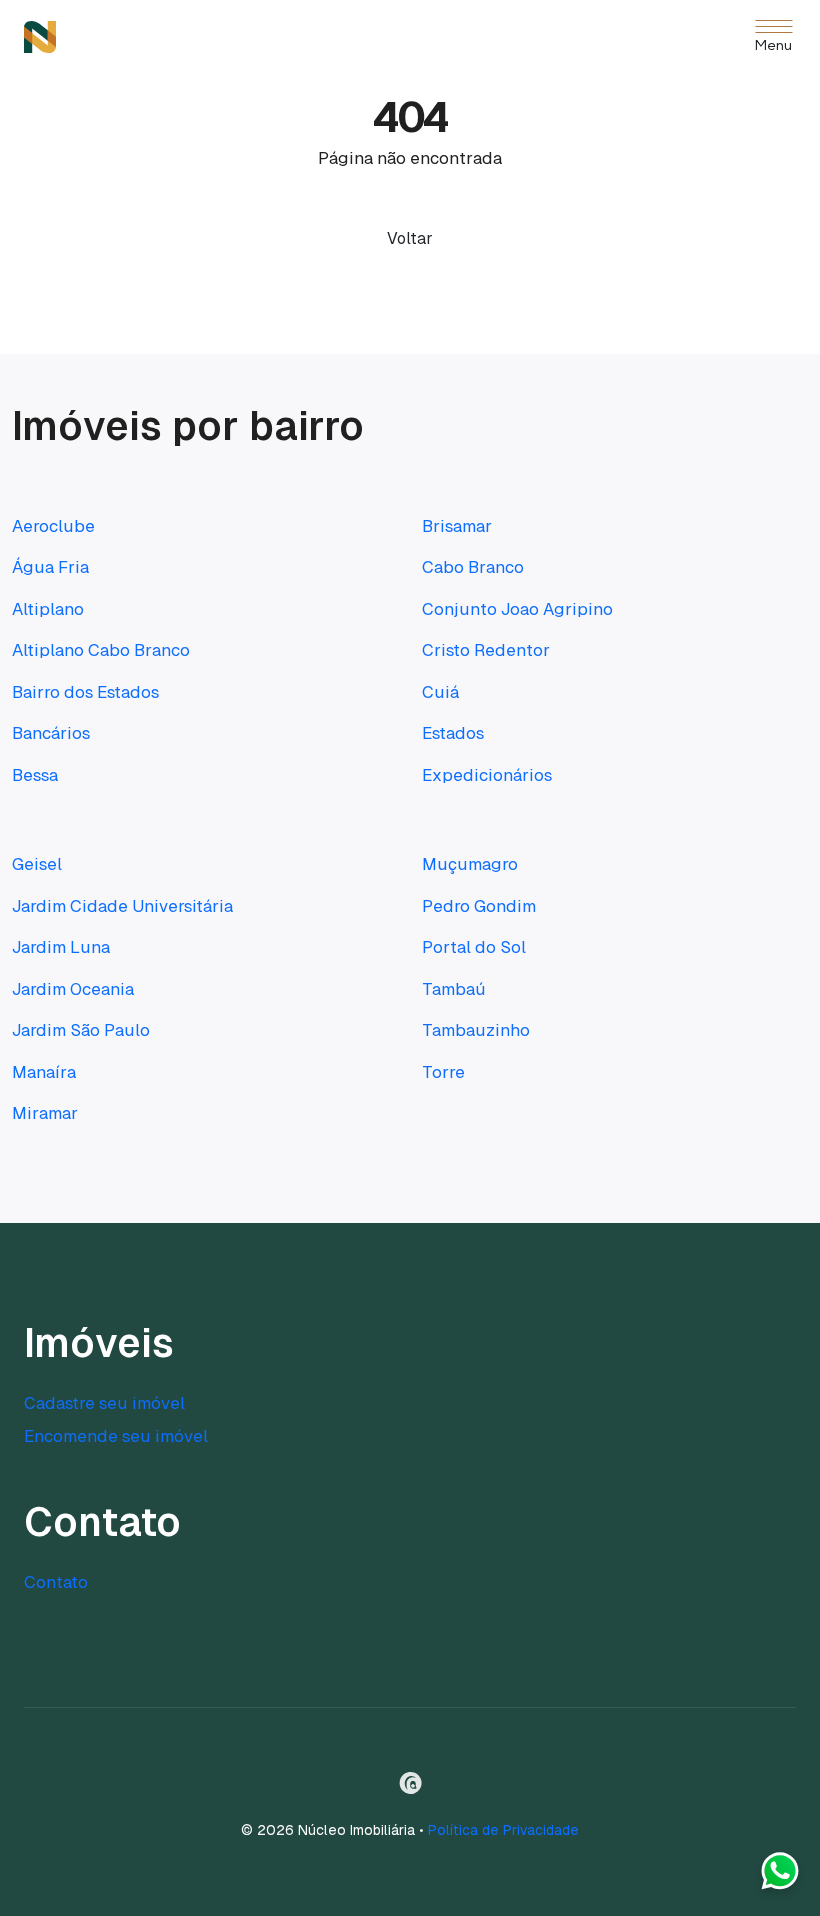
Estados (453, 733)
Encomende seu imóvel (116, 1436)
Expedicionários (487, 775)
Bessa (35, 775)
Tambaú (454, 989)
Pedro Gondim (479, 906)
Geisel (37, 864)
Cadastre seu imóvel (104, 1403)
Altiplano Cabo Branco (101, 650)
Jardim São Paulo (81, 1030)
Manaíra (44, 1072)
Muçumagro (470, 864)
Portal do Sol (474, 947)
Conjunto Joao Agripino (517, 609)
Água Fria (50, 567)
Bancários (51, 733)
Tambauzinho (476, 1030)
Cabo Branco (473, 567)
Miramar (45, 1113)
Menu (773, 46)
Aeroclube (53, 526)
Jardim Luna (61, 947)
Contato (56, 1582)
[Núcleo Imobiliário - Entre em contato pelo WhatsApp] (780, 1876)
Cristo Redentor (486, 650)
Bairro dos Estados (85, 692)
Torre (443, 1072)
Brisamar (457, 526)
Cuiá (440, 692)
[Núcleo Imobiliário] (40, 37)
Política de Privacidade (503, 1830)
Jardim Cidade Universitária (122, 906)
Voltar (410, 238)
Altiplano (48, 609)
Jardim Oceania (73, 989)
